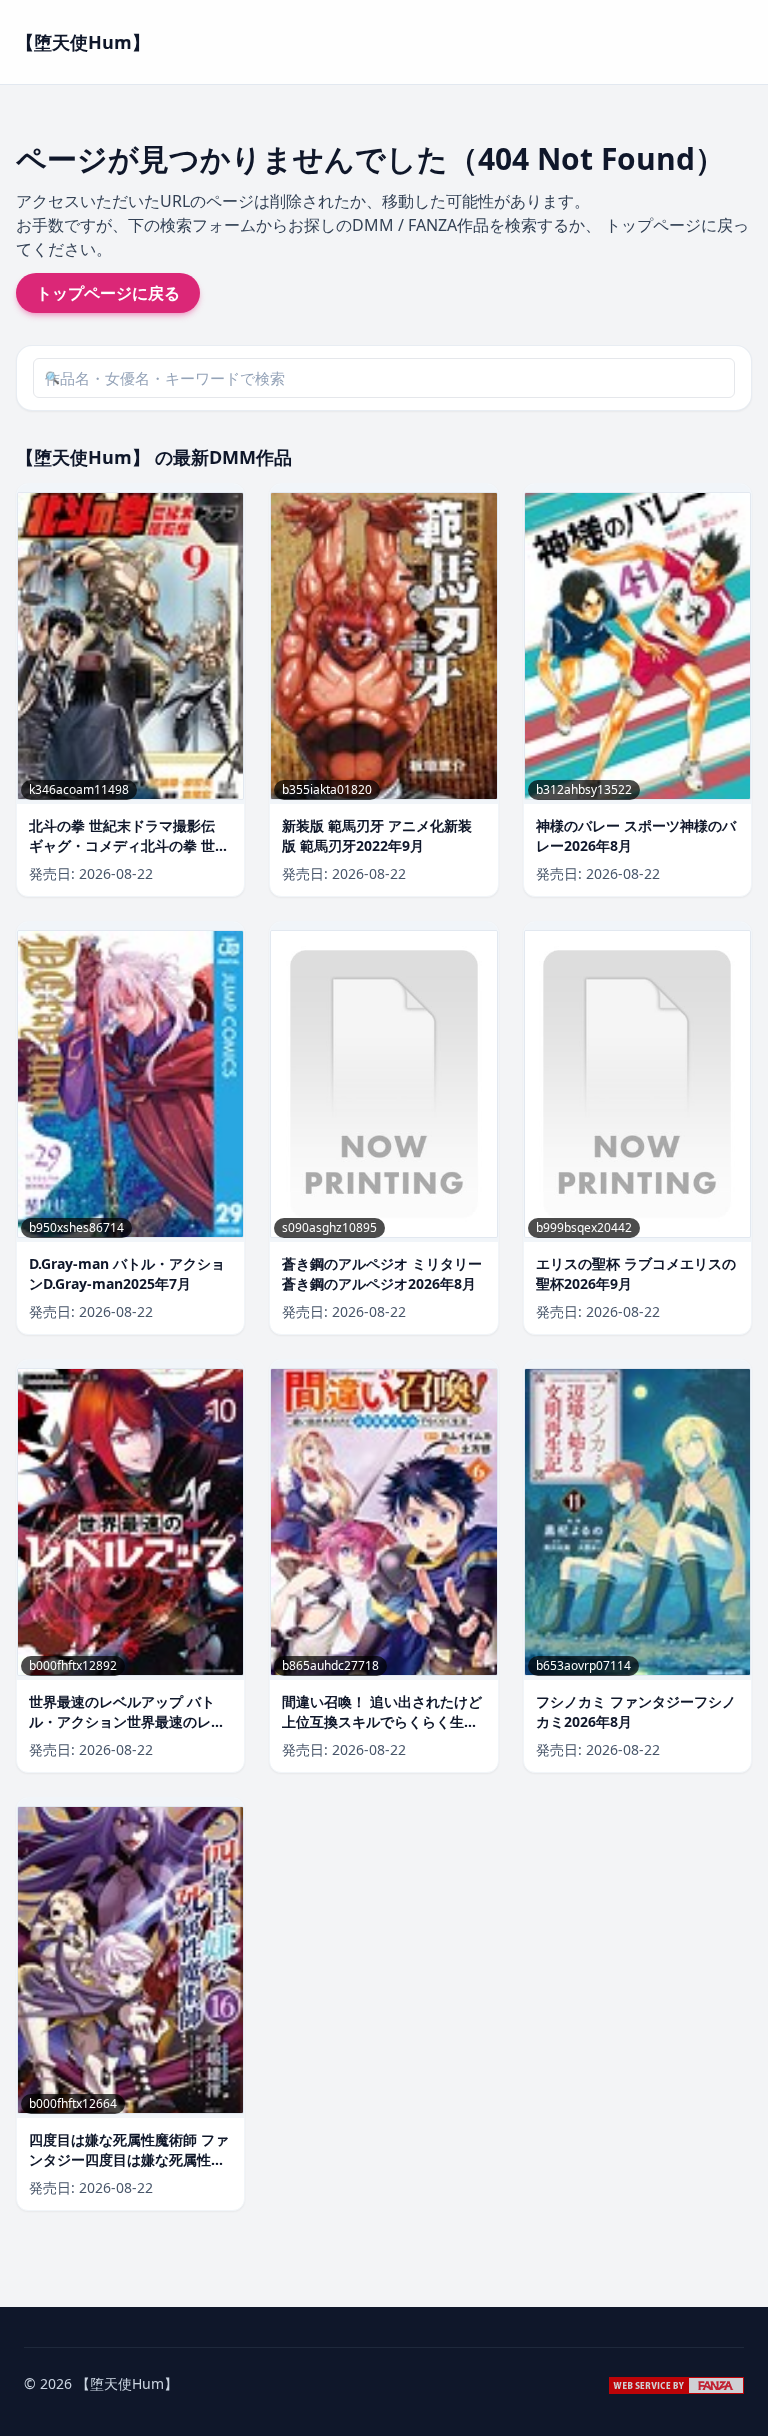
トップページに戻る (108, 293)
